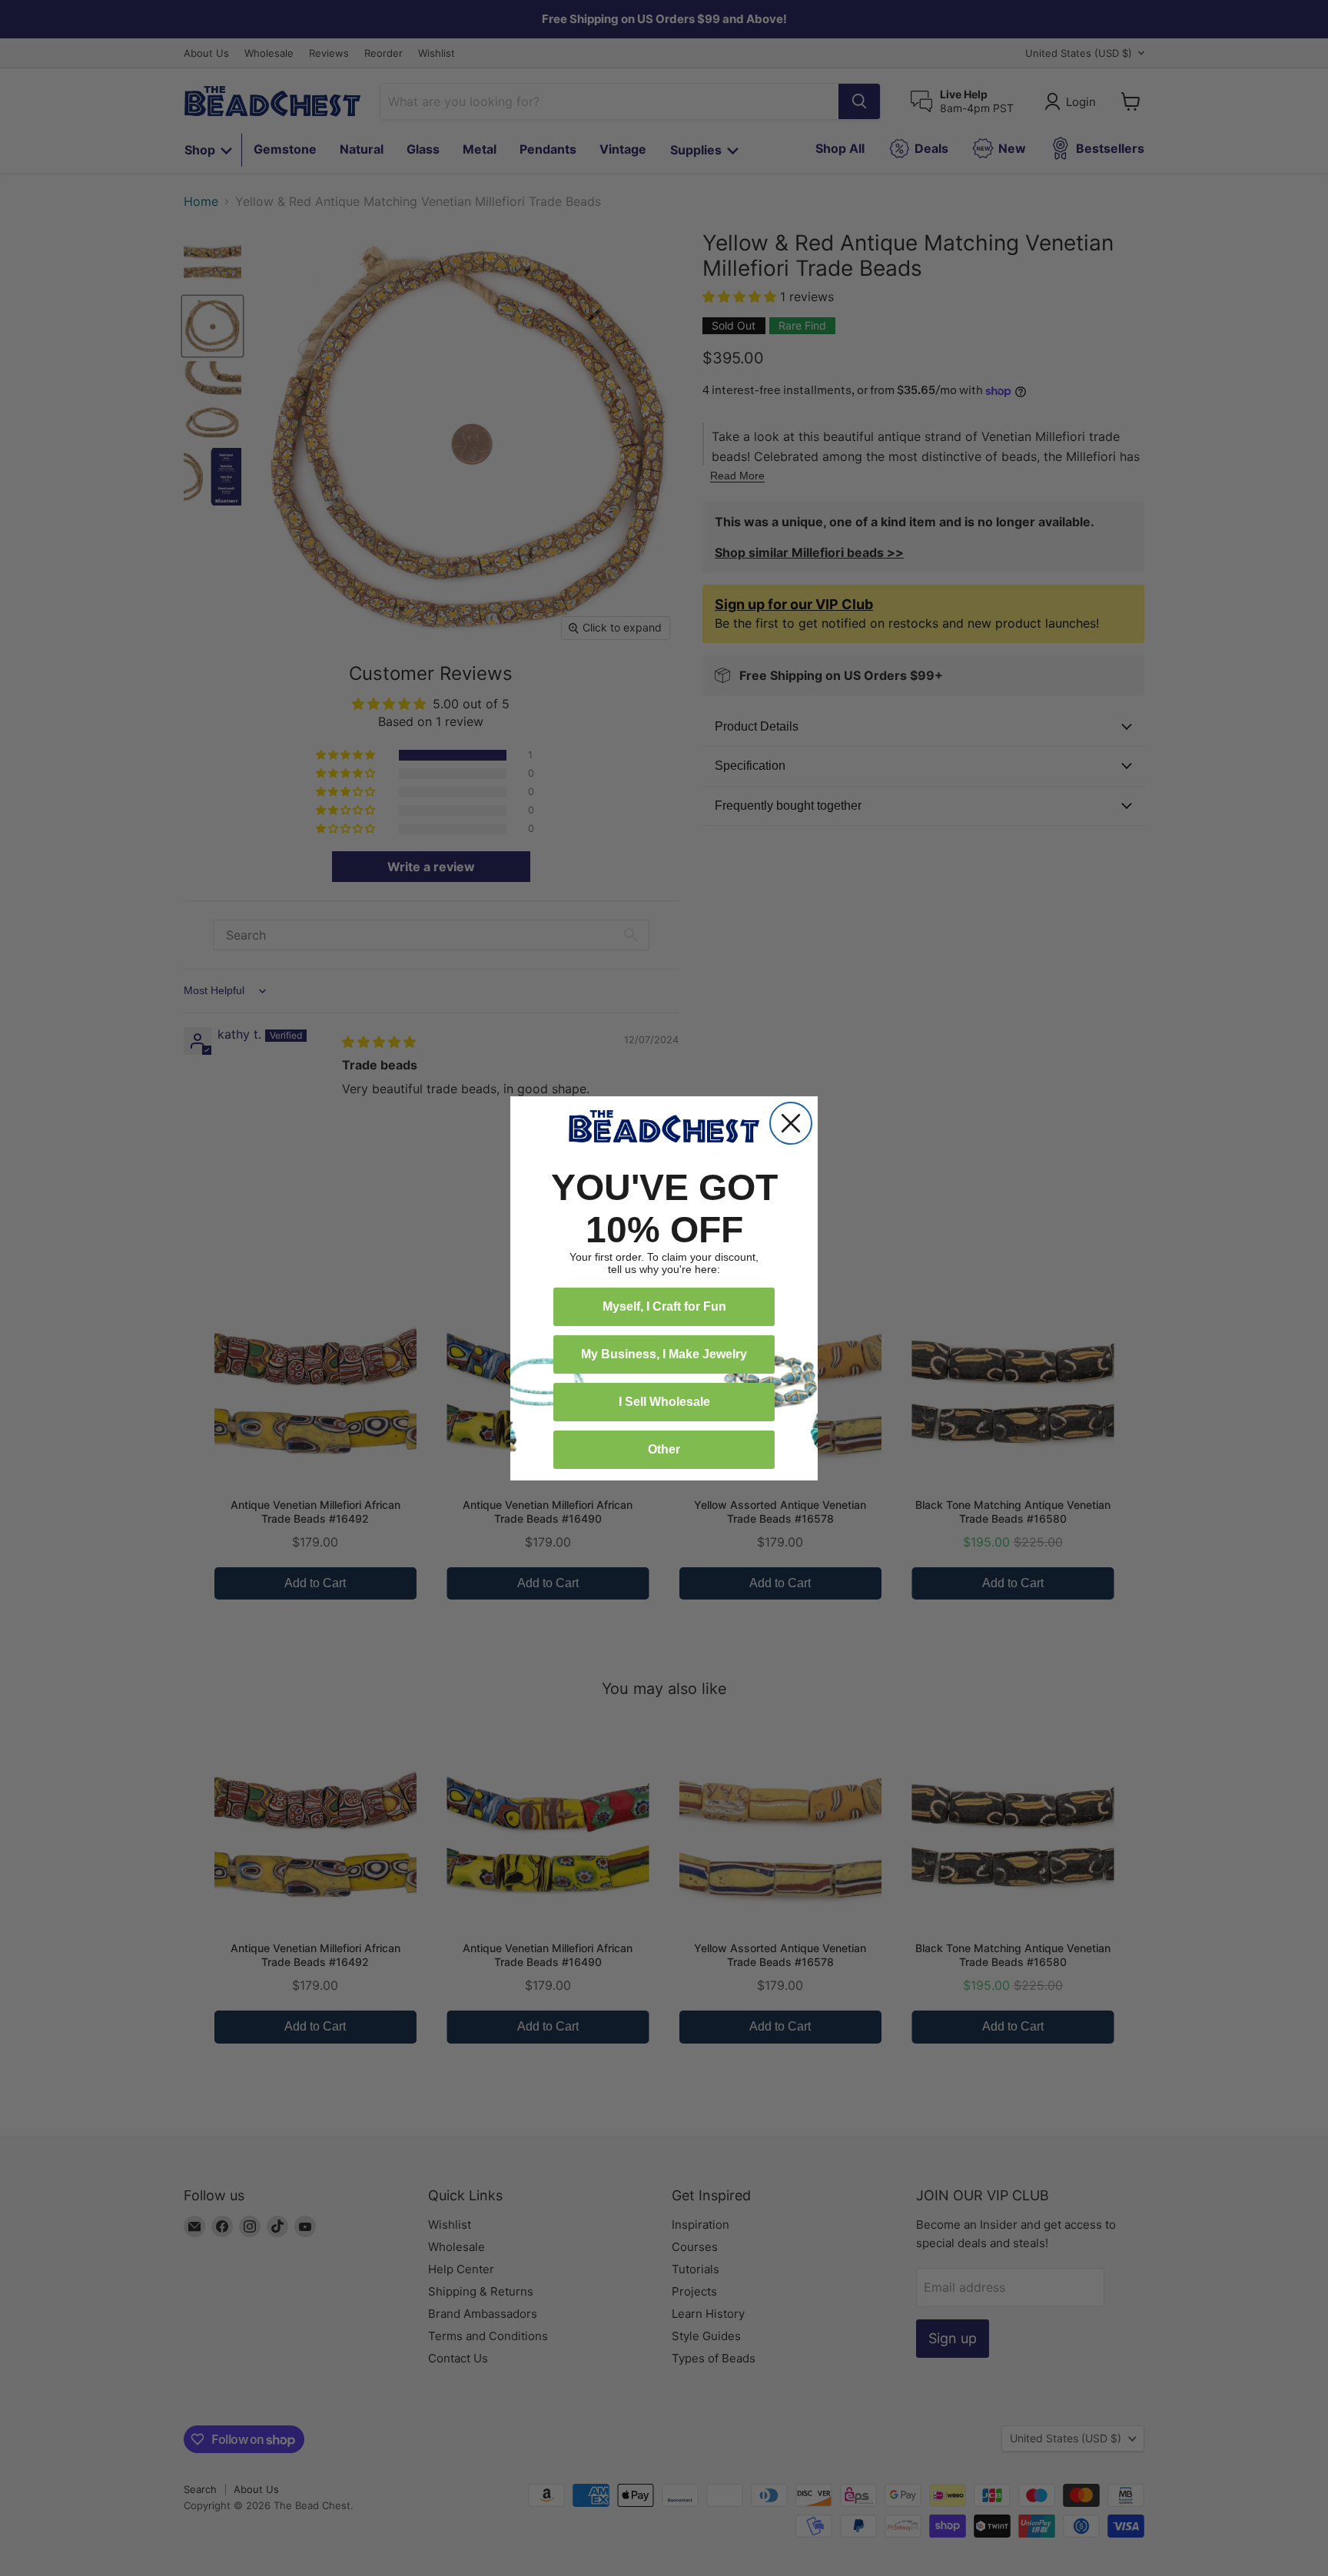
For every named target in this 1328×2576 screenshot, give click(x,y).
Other (664, 1449)
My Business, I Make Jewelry (664, 1354)
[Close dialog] (791, 1123)
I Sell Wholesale (664, 1402)
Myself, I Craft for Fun (664, 1306)
